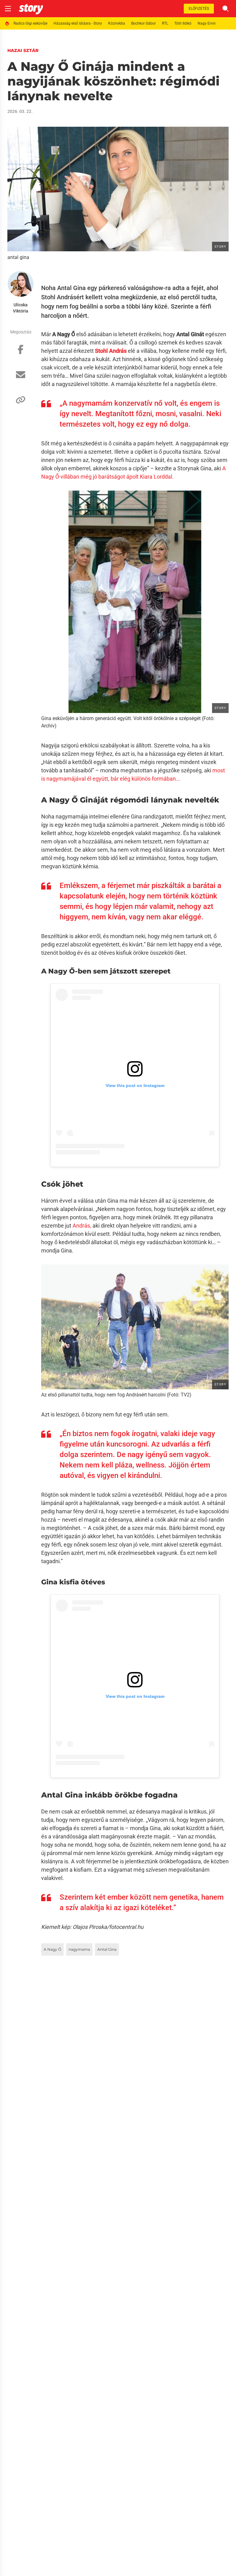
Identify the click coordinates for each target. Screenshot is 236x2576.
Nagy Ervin (207, 23)
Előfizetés (199, 9)
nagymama (79, 1949)
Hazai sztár (23, 50)
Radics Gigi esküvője (30, 23)
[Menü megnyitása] (8, 9)
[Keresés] (226, 9)
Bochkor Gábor (144, 23)
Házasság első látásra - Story (78, 23)
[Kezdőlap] (31, 9)
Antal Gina (107, 1949)
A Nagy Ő (52, 1949)
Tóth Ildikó (183, 23)
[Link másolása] (21, 403)
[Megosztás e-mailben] (21, 378)
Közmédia (117, 23)
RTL (165, 23)
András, (82, 1226)
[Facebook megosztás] (21, 352)
